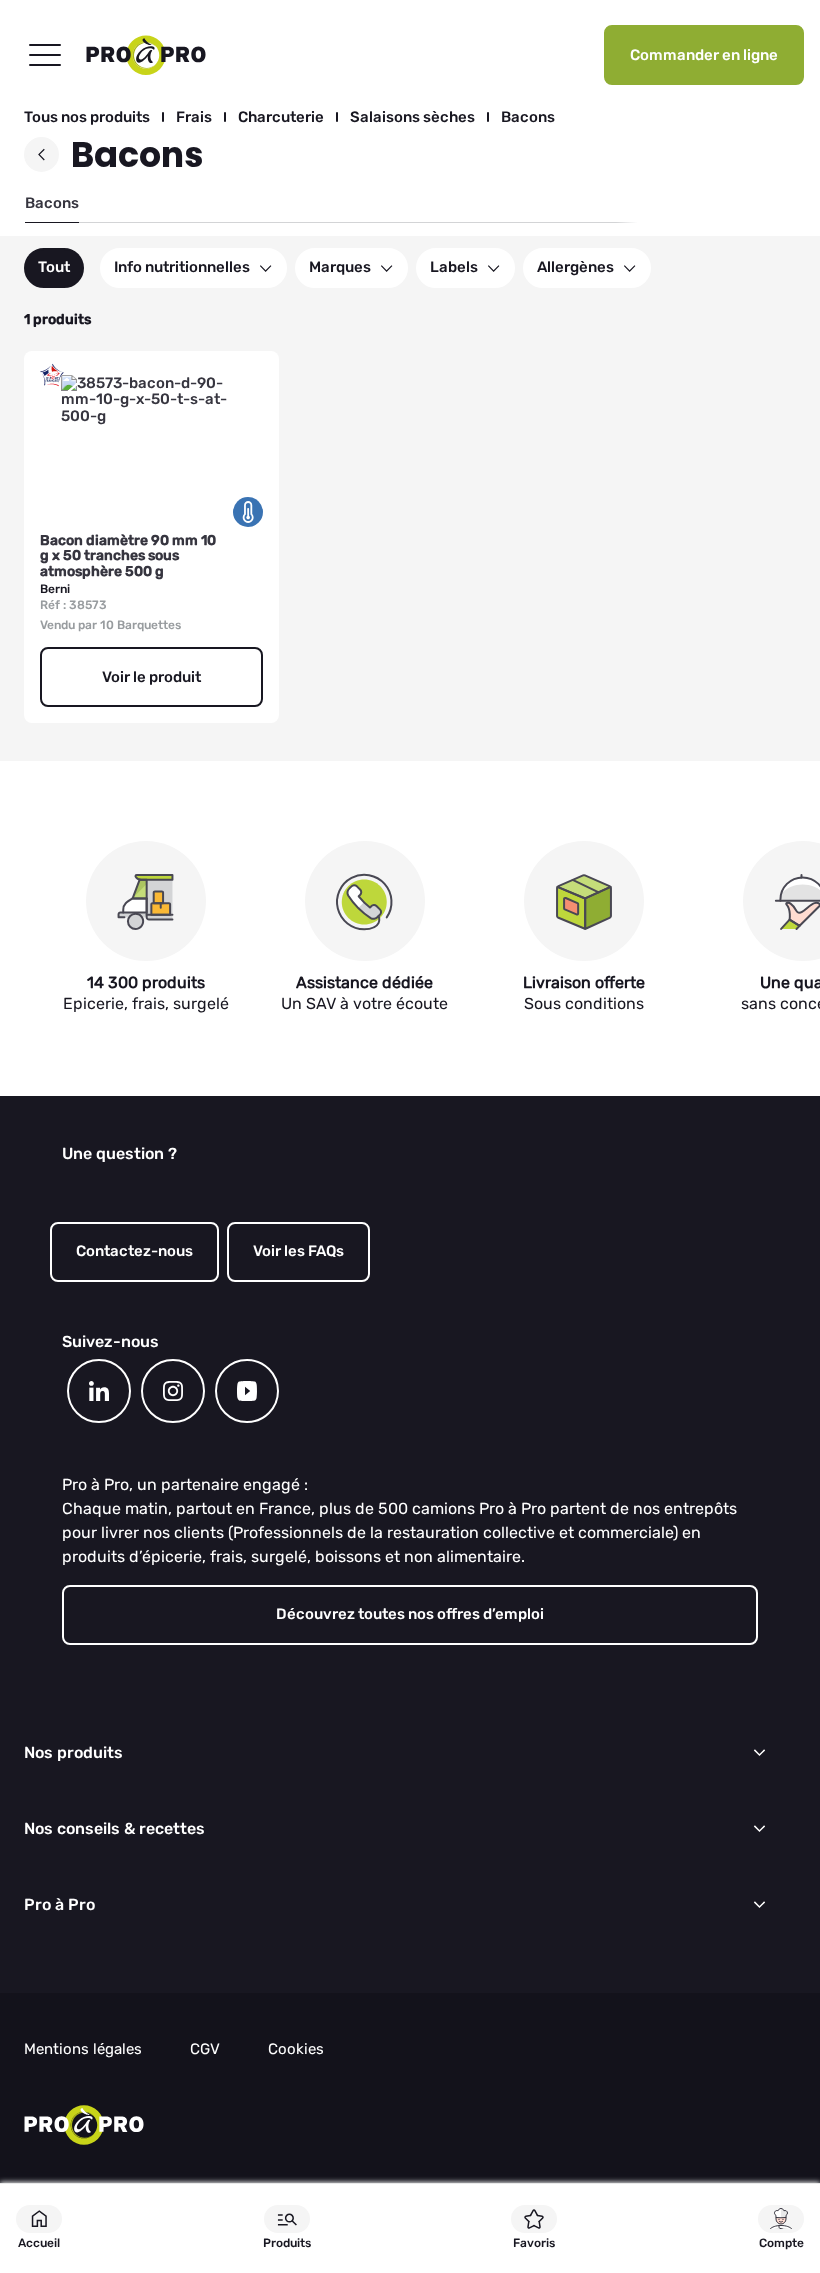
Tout (54, 267)
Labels (454, 267)
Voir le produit (151, 677)
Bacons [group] (52, 203)
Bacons (528, 117)
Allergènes (575, 267)
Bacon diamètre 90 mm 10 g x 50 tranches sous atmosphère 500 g (128, 556)
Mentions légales (83, 2049)
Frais (194, 117)
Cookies (296, 2049)
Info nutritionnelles (182, 267)
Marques (340, 267)
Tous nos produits (87, 117)
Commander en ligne (704, 55)
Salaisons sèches (412, 117)
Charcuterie (281, 117)
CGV (205, 2049)
